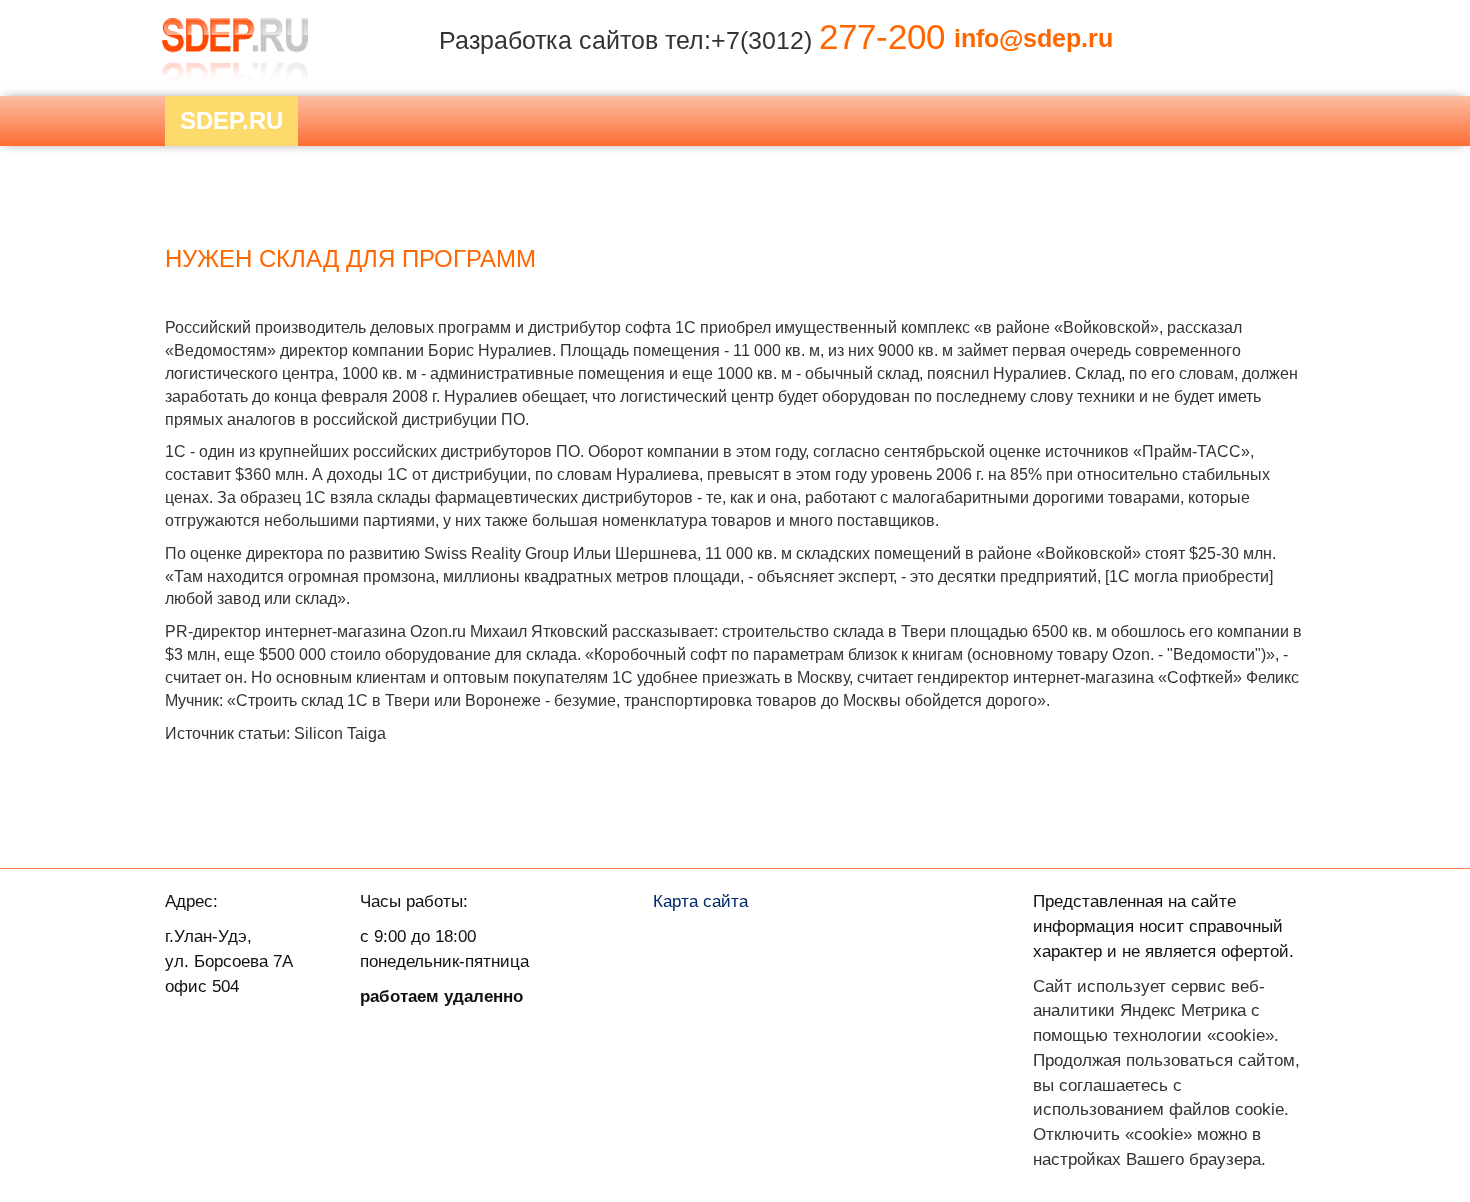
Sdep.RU (231, 120)
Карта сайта (700, 901)
